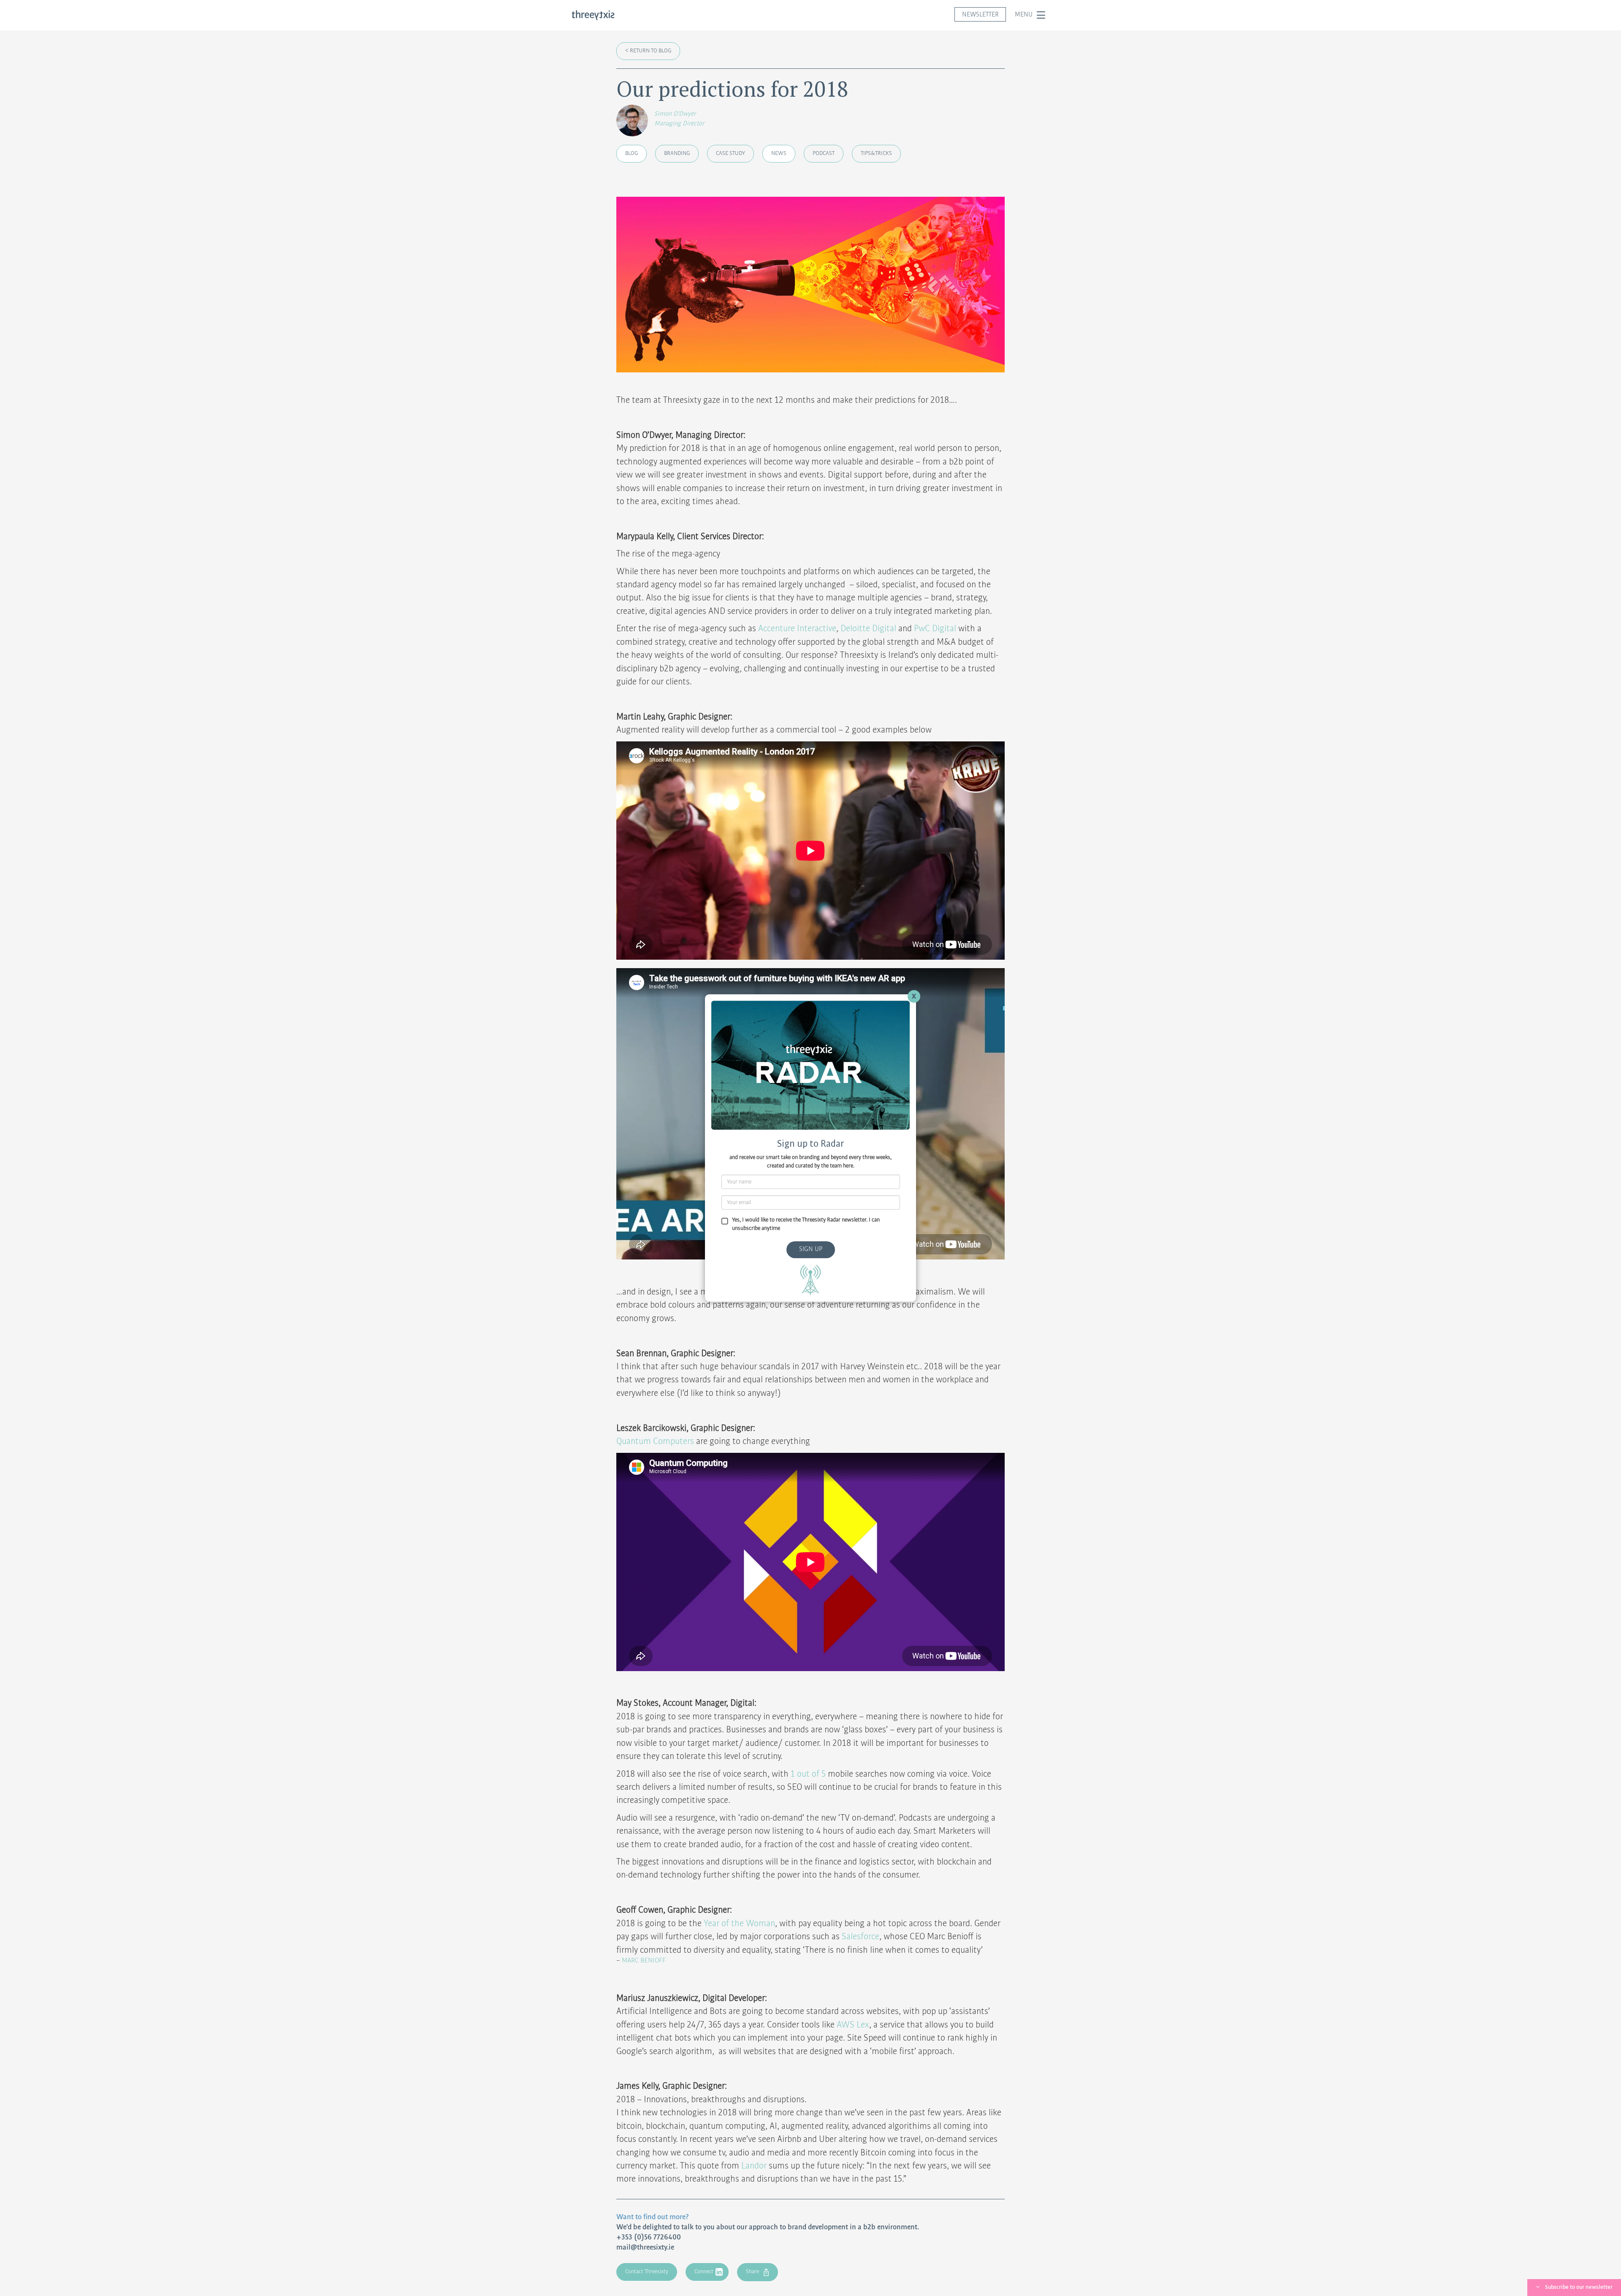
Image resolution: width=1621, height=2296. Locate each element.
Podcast (824, 153)
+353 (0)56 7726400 (649, 2237)
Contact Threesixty (647, 2272)
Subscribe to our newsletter (1579, 2287)
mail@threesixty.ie (645, 2247)
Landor (754, 2166)
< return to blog (648, 51)
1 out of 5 (808, 1774)
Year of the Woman (739, 1924)
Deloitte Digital (868, 629)
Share (752, 2272)
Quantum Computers (655, 1441)
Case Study (731, 153)
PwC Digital (935, 629)
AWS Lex (853, 2025)
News (779, 153)
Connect (704, 2272)
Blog (632, 153)
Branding (677, 153)
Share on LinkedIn (744, 2209)
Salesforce (861, 1937)
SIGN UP (811, 1249)
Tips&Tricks (876, 153)
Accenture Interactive (797, 629)
